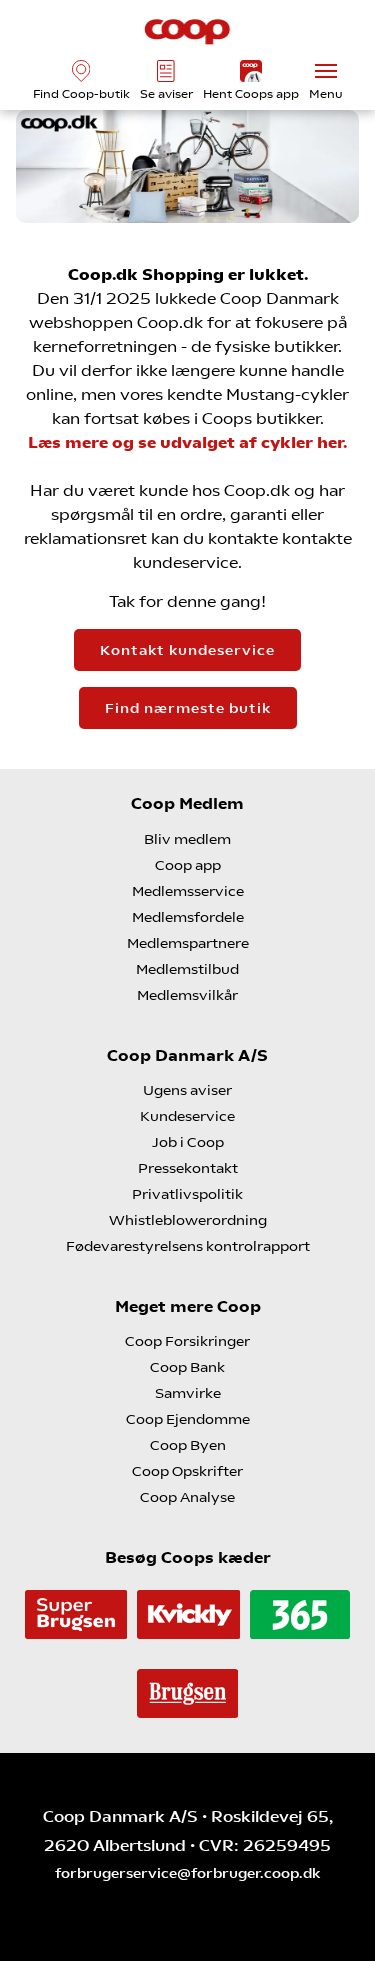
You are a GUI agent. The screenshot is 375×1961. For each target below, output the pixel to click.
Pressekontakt (188, 1168)
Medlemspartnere (188, 943)
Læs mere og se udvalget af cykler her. (187, 442)
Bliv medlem (187, 839)
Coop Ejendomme (188, 1419)
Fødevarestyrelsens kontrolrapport (188, 1246)
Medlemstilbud (187, 969)
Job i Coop (188, 1142)
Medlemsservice (188, 891)
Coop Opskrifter (187, 1471)
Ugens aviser (187, 1090)
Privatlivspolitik (187, 1194)
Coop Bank (187, 1367)
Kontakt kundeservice (187, 650)
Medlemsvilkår (187, 995)
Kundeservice (187, 1116)
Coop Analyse (187, 1497)
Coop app (188, 865)
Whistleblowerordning (188, 1220)
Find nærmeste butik (188, 708)
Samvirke (188, 1393)
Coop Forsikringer (187, 1341)
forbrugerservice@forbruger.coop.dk (187, 1873)
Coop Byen (188, 1445)
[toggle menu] (326, 71)
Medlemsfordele (188, 917)
